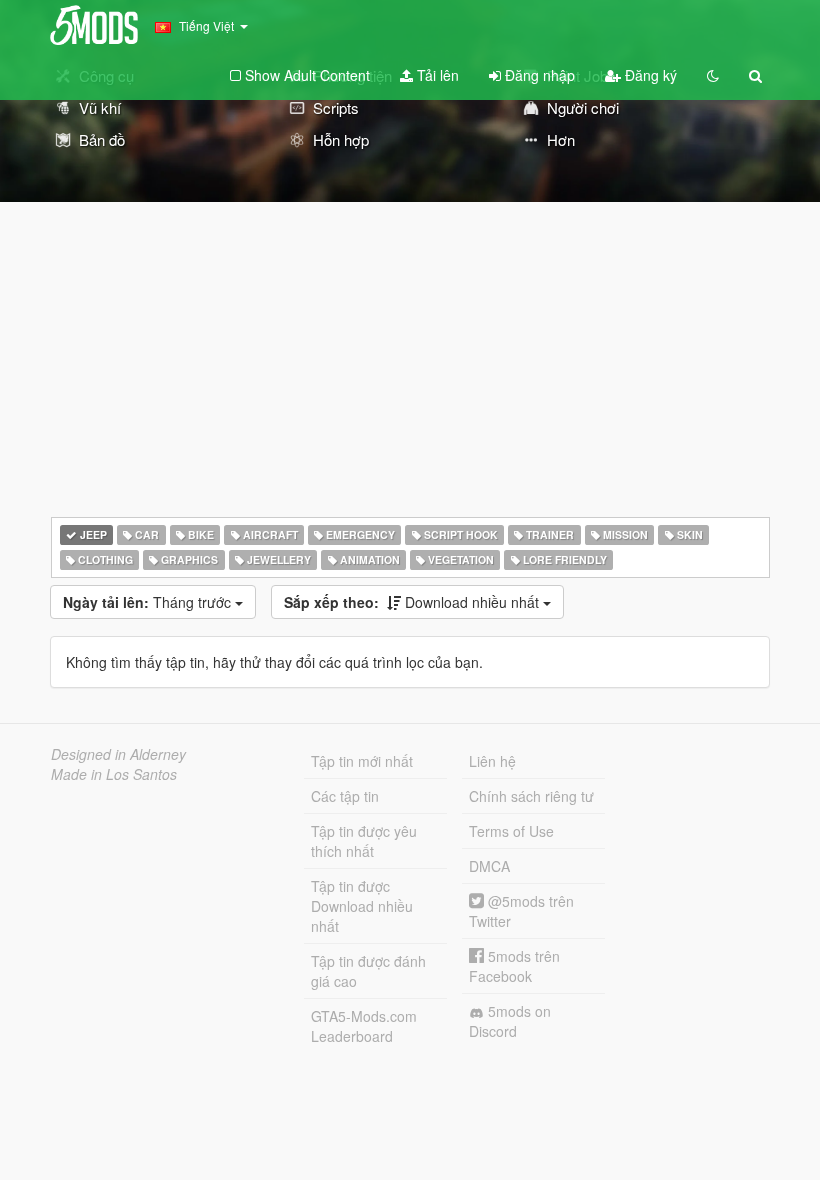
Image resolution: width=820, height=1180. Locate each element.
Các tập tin (345, 796)
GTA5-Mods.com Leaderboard (364, 1026)
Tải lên (436, 75)
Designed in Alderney (118, 754)
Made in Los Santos (114, 774)
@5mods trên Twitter (521, 911)
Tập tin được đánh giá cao (368, 971)
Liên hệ (492, 761)
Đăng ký (649, 75)
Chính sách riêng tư (531, 796)
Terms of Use (511, 831)
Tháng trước (149, 602)
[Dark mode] (713, 75)
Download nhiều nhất (413, 602)
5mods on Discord (510, 1021)
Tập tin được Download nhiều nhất (362, 906)
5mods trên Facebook (514, 966)
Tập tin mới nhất (362, 761)
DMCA (489, 866)
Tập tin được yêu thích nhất (364, 841)
